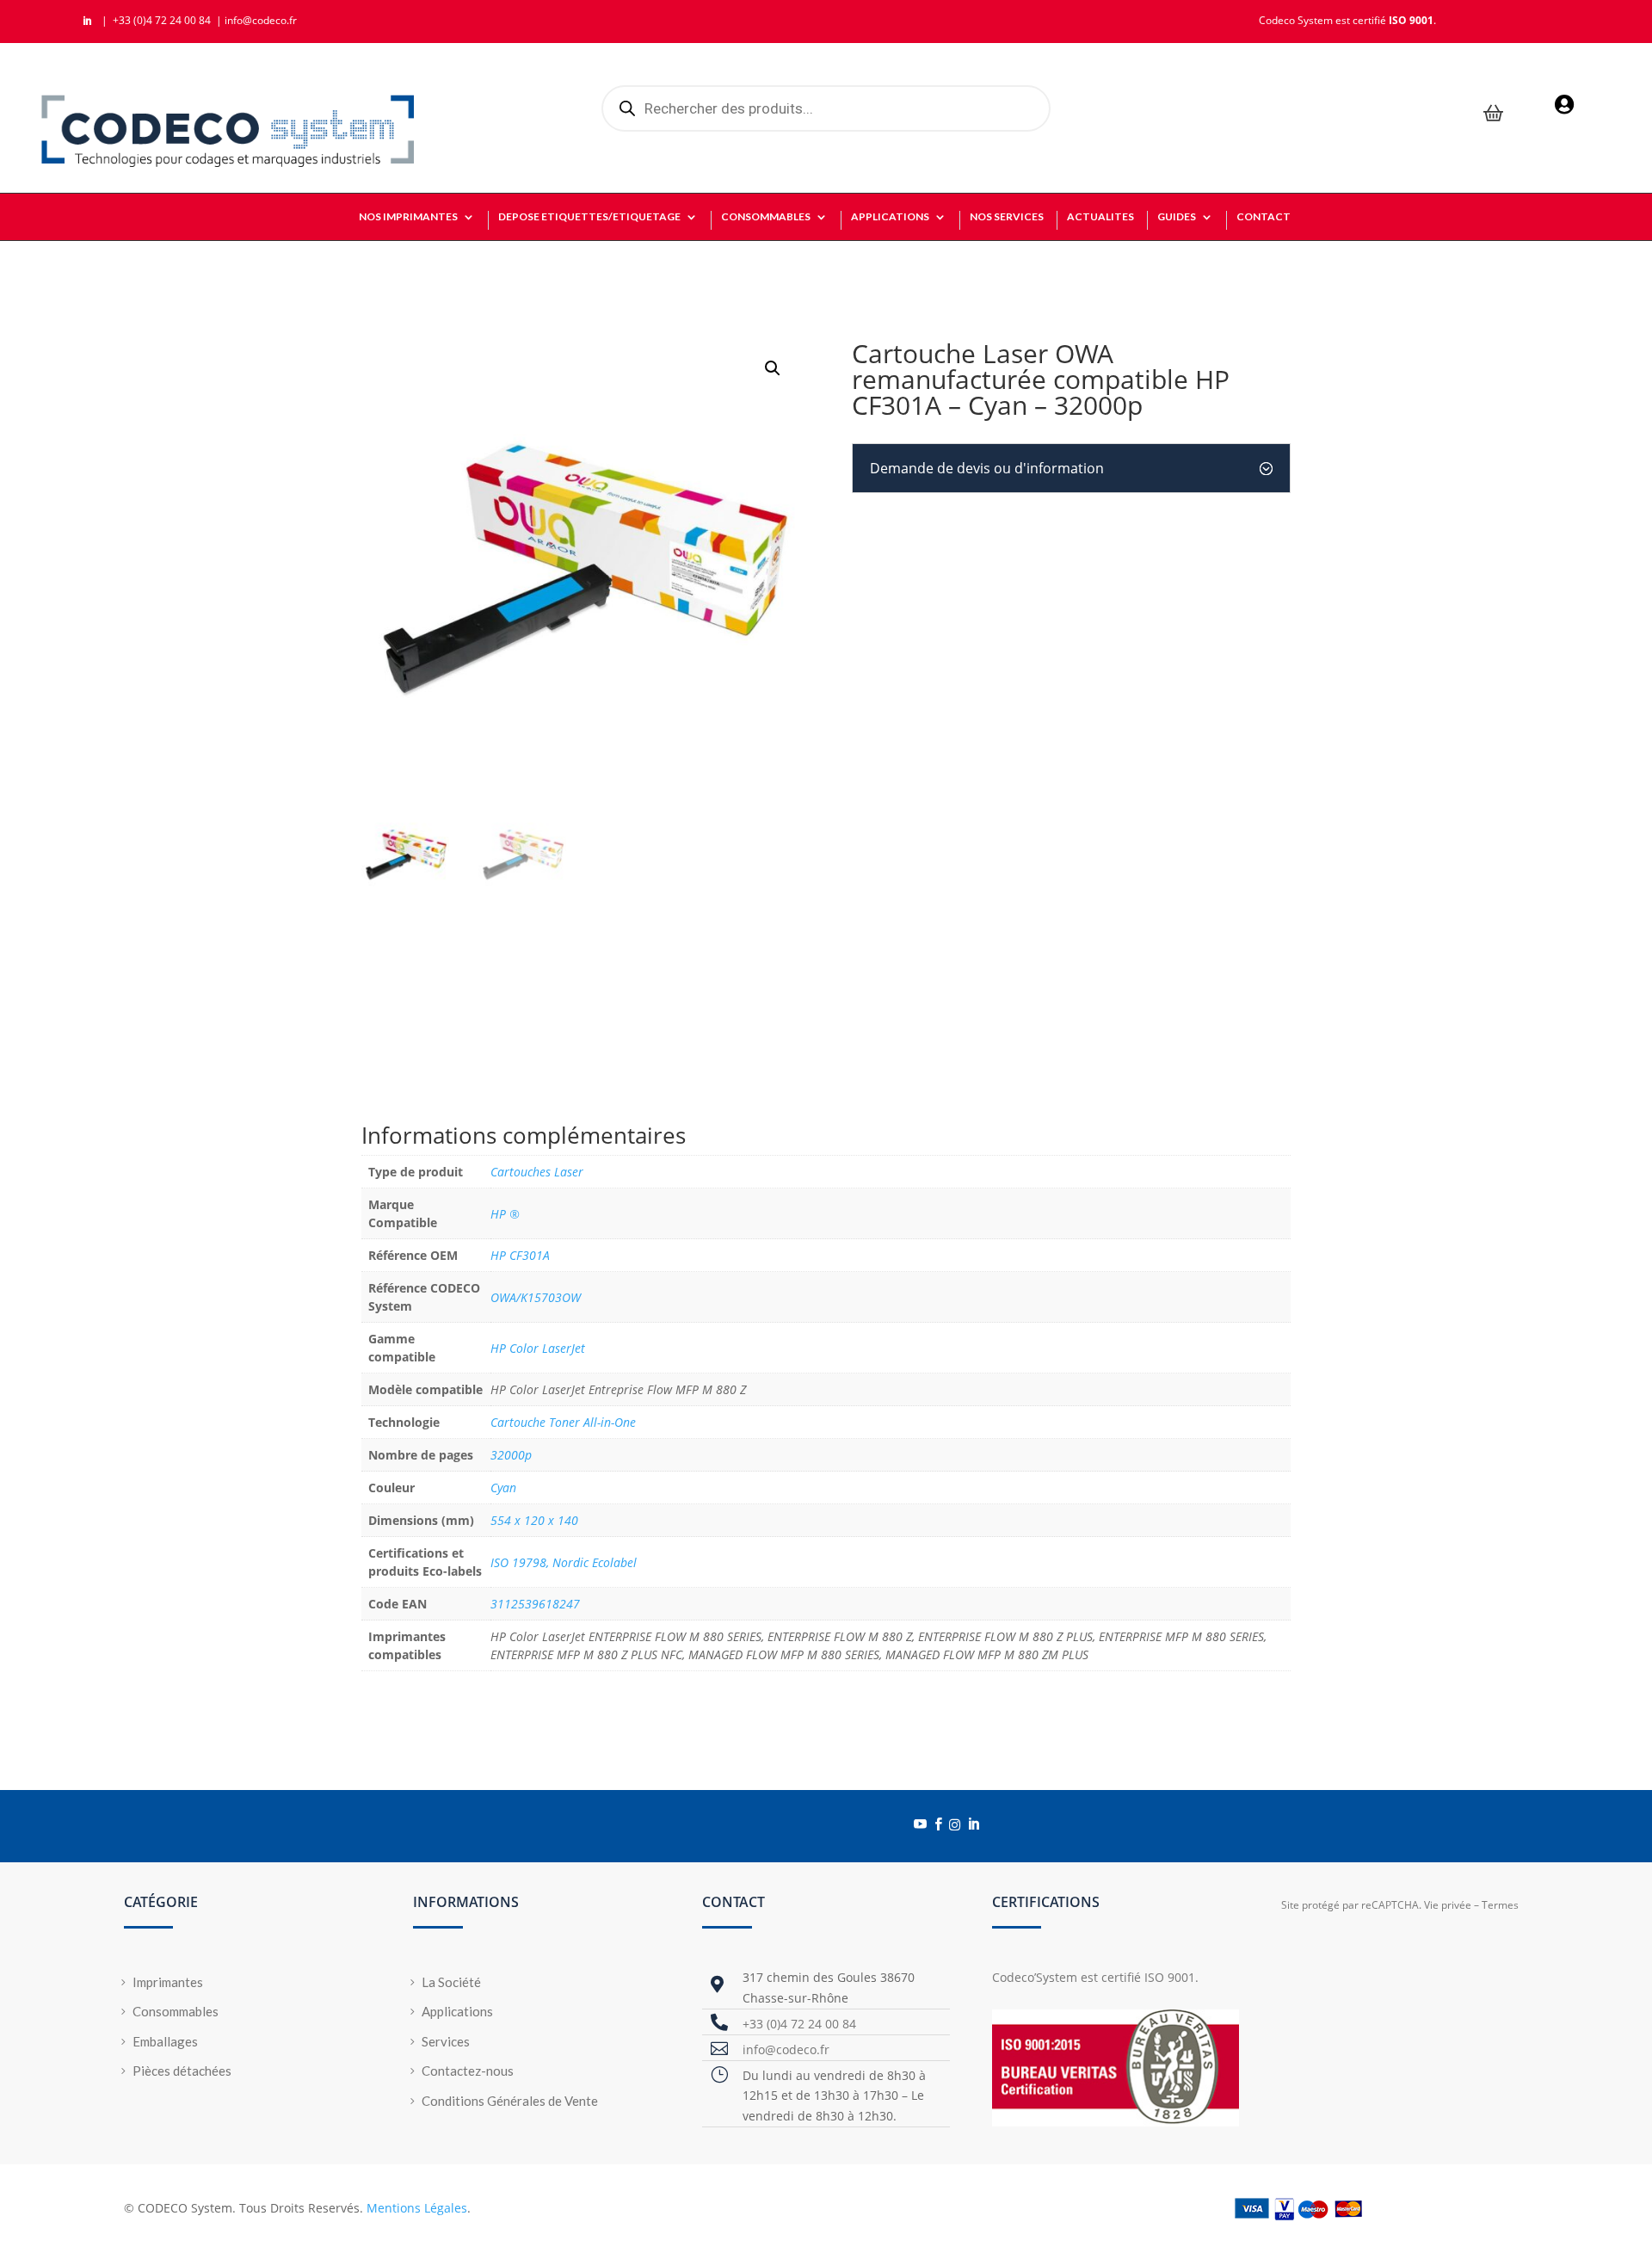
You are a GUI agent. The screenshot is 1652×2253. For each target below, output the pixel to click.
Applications (457, 2011)
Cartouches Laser (537, 1172)
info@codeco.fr (261, 20)
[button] (773, 368)
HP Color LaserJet (538, 1348)
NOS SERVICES (1007, 217)
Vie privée (1448, 1905)
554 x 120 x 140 (534, 1520)
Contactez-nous (468, 2071)
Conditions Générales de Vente (510, 2101)
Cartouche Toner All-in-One (563, 1422)
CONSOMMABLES (766, 217)
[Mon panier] (1494, 115)
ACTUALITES (1100, 217)
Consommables (176, 2011)
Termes (1500, 1905)
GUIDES (1177, 217)
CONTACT (1264, 217)
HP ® (505, 1214)
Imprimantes (168, 1982)
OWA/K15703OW (536, 1297)
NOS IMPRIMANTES (408, 217)
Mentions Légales (417, 2208)
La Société (451, 1982)
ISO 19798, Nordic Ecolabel (564, 1562)
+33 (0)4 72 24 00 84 (163, 20)
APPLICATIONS (890, 217)
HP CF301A (520, 1255)
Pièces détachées (182, 2071)
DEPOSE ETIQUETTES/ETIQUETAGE (589, 217)
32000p (511, 1455)
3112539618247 (535, 1604)
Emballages (165, 2041)
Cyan (503, 1488)
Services (446, 2041)
